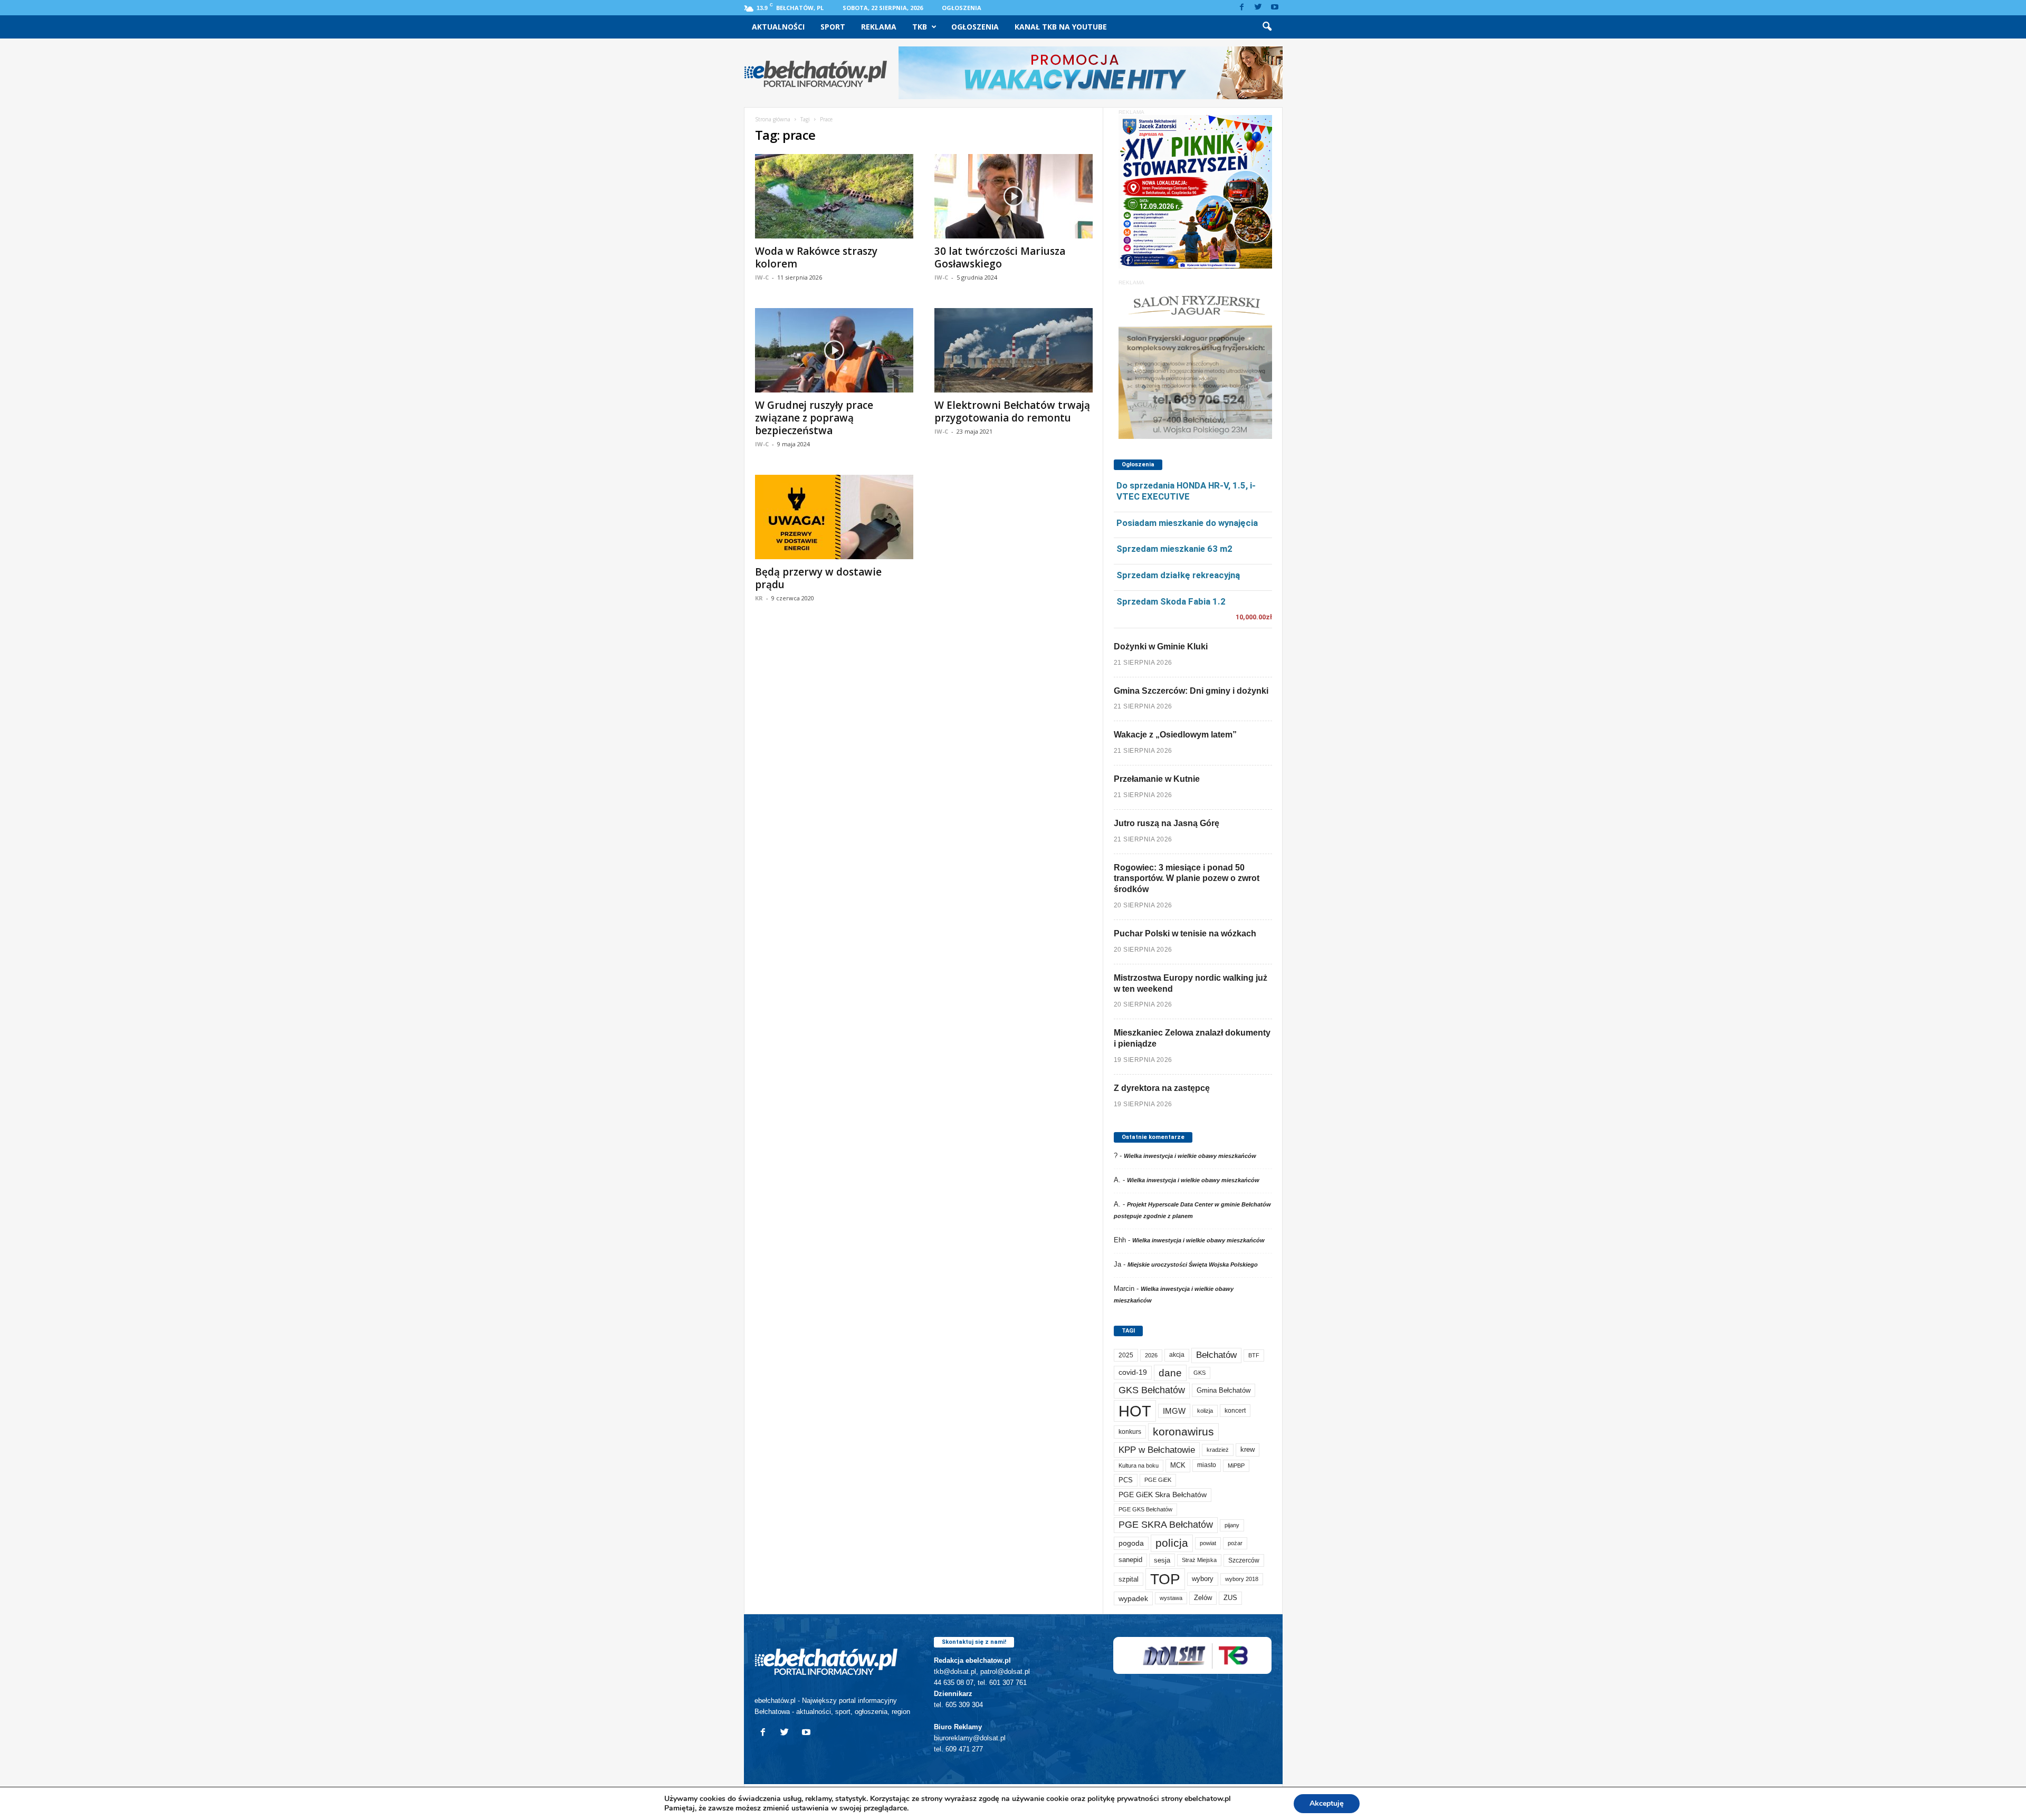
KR (759, 598)
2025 (1126, 1355)
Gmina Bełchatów (1224, 1390)
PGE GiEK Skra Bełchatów (1163, 1495)
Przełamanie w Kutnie (1157, 779)
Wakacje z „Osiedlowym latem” (1175, 735)
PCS (1126, 1480)
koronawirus (1183, 1431)
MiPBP (1236, 1465)
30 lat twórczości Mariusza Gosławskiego (1000, 257)
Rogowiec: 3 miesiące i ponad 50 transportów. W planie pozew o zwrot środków (1187, 879)
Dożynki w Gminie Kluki (1161, 646)
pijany (1232, 1525)
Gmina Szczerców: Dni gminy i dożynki (1191, 691)
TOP (1165, 1579)
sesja (1162, 1560)
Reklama (879, 27)
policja (1172, 1543)
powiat (1208, 1543)
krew (1248, 1449)
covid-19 (1133, 1372)
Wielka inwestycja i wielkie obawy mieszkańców (1190, 1156)
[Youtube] (1275, 8)
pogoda (1131, 1543)
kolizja (1205, 1411)
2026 (1151, 1355)
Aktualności (778, 27)
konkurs (1130, 1432)
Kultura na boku (1139, 1465)
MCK (1178, 1465)
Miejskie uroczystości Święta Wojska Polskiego (1193, 1265)
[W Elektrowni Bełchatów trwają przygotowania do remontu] (1014, 350)
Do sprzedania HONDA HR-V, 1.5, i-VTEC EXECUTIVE (1186, 491)
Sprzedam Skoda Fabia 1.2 (1171, 601)
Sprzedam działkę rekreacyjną (1178, 575)
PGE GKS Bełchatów (1145, 1509)
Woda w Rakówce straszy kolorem (816, 257)
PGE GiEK (1158, 1480)
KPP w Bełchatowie (1157, 1450)
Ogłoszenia (962, 8)
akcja (1177, 1355)
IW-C (762, 277)
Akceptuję (1327, 1803)
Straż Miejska (1199, 1560)
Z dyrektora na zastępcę (1162, 1088)
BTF (1254, 1355)
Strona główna (773, 119)
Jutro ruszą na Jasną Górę (1167, 823)
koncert (1235, 1411)
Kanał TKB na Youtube (1061, 27)
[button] (1267, 27)
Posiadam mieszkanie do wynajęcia (1187, 523)
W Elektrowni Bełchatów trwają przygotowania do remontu (1012, 411)
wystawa (1171, 1598)
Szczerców (1244, 1560)
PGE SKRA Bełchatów (1166, 1525)
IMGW (1174, 1411)
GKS (1200, 1373)
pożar (1235, 1543)
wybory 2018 (1242, 1579)
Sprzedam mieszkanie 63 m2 (1174, 549)
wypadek (1133, 1598)
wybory (1203, 1579)
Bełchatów (1216, 1355)
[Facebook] (1242, 8)
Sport (833, 27)
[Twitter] (1258, 8)
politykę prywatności (1123, 1799)
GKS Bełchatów (1152, 1390)
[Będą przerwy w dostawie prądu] (834, 517)
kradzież (1218, 1450)
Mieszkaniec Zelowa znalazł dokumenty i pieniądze (1192, 1038)
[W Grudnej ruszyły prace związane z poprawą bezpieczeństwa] (834, 350)
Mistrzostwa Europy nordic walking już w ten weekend (1191, 983)
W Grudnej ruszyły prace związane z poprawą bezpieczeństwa (814, 418)
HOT (1135, 1411)
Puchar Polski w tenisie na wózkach (1185, 933)
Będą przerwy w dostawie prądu (818, 578)
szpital (1129, 1579)
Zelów (1203, 1598)
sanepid (1130, 1560)
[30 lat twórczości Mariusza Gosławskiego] (1014, 196)
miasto (1207, 1465)
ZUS (1230, 1598)
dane (1170, 1373)
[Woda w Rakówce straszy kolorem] (834, 196)
